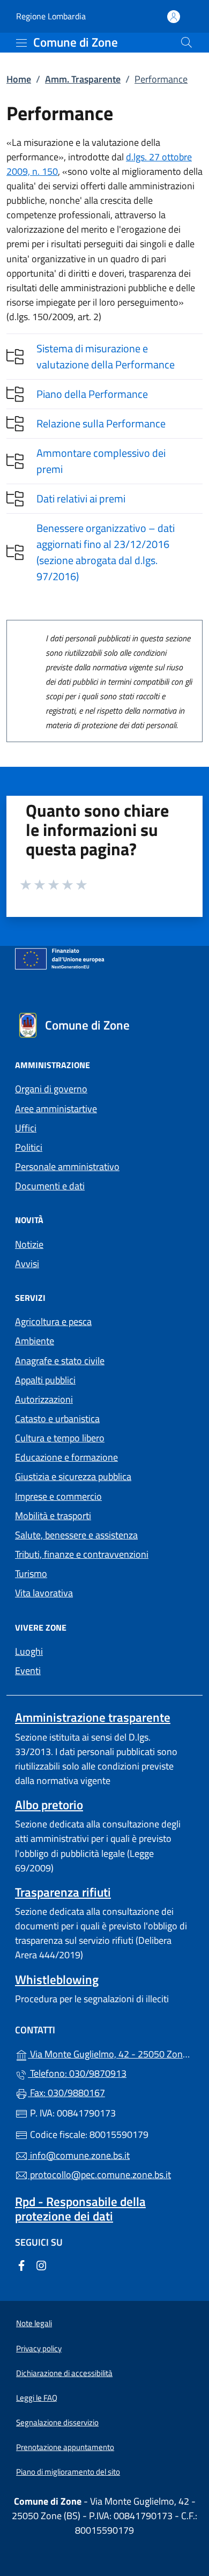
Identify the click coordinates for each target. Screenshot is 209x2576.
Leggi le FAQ (37, 2398)
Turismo (31, 1574)
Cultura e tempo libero (60, 1438)
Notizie (29, 1244)
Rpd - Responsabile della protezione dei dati (80, 2209)
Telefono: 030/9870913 (77, 2073)
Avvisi (27, 1264)
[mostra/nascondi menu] (21, 43)
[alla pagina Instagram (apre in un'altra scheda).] (41, 2265)
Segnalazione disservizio (57, 2422)
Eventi (28, 1671)
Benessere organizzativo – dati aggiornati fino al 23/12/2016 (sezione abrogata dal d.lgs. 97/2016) (106, 552)
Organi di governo (51, 1089)
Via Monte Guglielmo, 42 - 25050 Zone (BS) (111, 2053)
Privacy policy (39, 2348)
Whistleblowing (57, 1979)
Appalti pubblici (45, 1380)
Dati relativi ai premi (81, 498)
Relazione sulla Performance (101, 423)
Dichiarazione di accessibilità (64, 2373)
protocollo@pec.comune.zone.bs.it (99, 2175)
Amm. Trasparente (83, 79)
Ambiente (35, 1341)
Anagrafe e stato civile (60, 1361)
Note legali (34, 2323)
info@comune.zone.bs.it (79, 2155)
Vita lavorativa (44, 1593)
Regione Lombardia (51, 16)
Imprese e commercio (58, 1496)
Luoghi (29, 1651)
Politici (29, 1147)
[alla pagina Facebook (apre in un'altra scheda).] (21, 2265)
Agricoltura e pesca (53, 1322)
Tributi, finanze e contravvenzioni (82, 1554)
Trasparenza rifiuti (63, 1892)
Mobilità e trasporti (53, 1516)
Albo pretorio (49, 1805)
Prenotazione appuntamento (65, 2447)
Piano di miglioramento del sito (68, 2472)
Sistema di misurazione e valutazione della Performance (106, 356)
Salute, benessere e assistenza (76, 1535)
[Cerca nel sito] (186, 42)
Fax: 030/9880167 (66, 2093)
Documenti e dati (50, 1186)
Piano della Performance (92, 394)
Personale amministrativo (67, 1167)
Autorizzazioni (44, 1399)
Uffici (26, 1128)
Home (19, 79)
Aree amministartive (56, 1109)
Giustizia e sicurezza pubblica (73, 1476)
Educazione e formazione (66, 1457)
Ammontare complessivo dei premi (101, 461)
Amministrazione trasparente (93, 1717)
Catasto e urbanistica (57, 1419)
